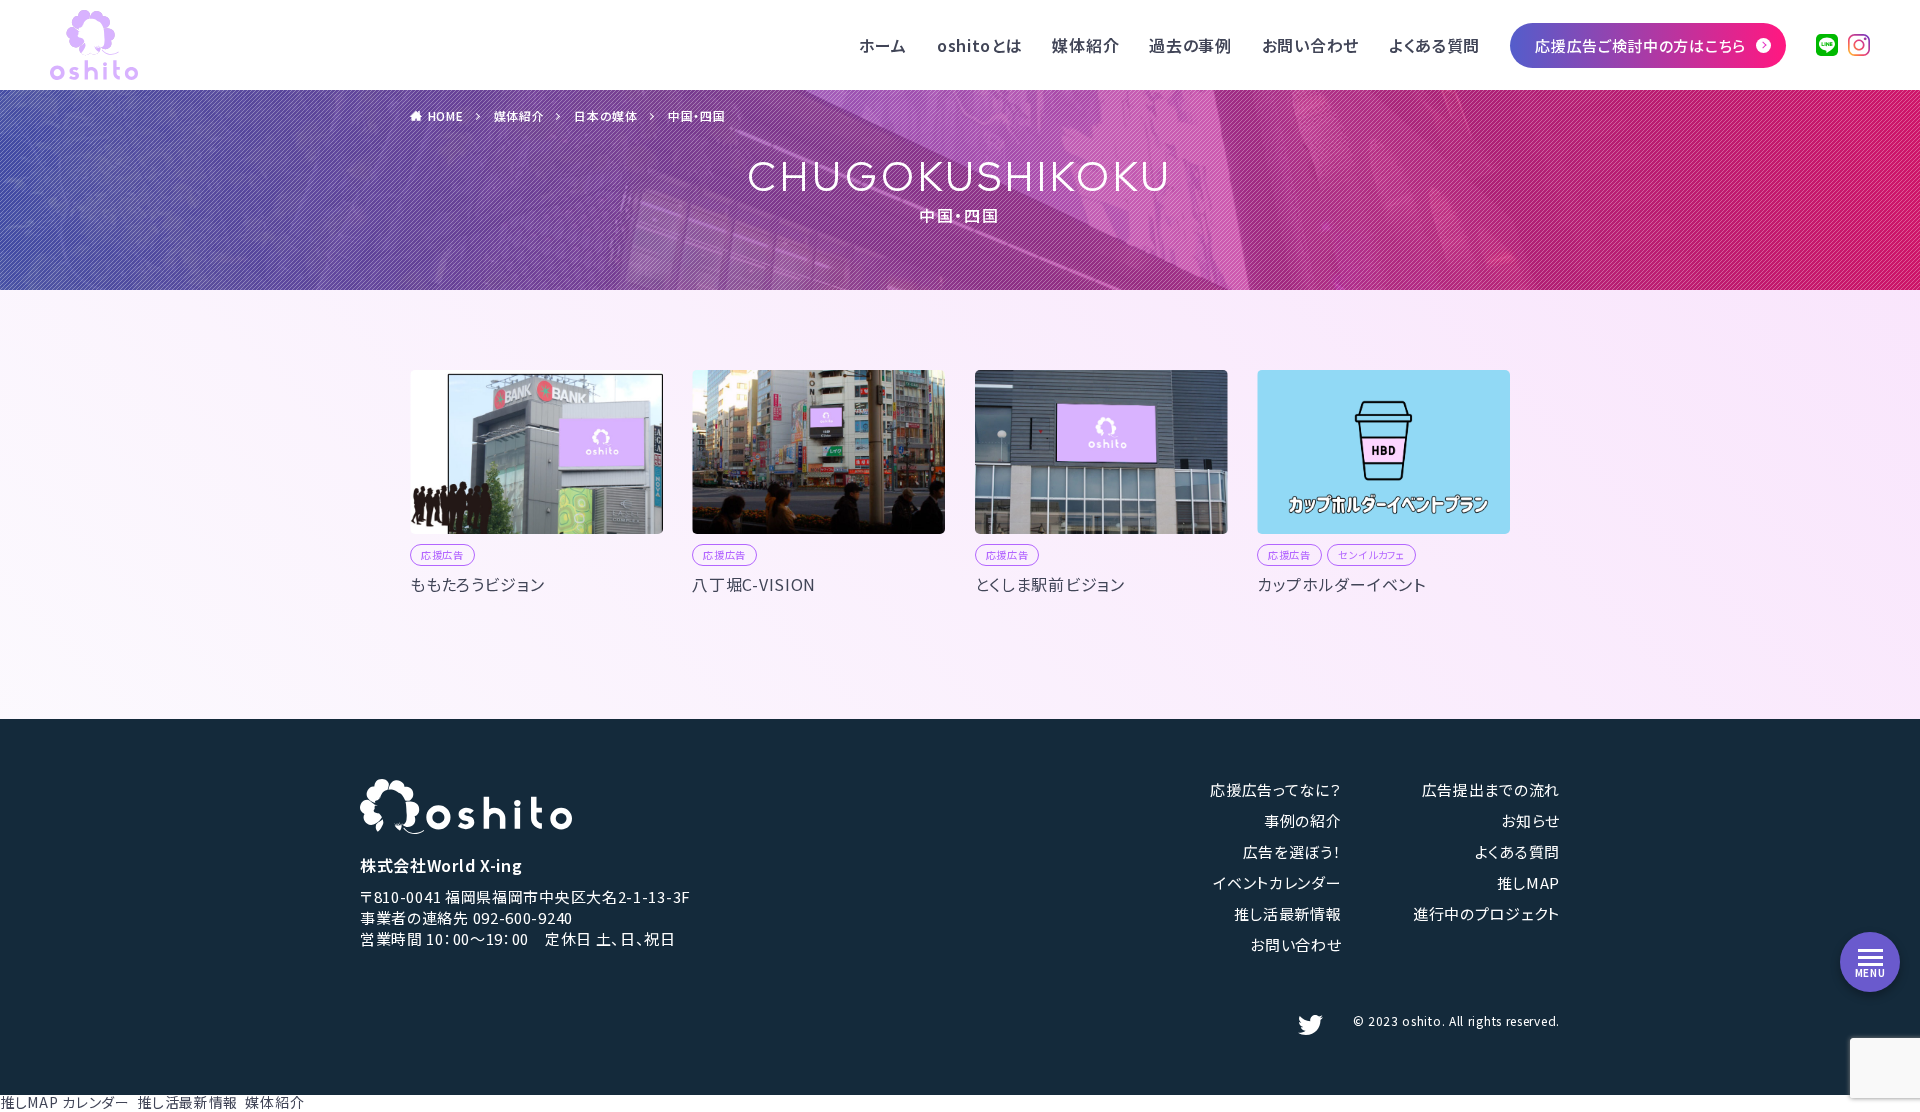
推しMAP (1529, 882)
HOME (446, 115)
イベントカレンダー (1277, 882)
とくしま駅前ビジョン (1050, 584)
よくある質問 (1434, 45)
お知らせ (1530, 820)
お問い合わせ (1310, 45)
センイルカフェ (1371, 554)
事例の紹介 (1303, 820)
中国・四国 (697, 115)
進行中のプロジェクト (1486, 913)
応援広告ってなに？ (1275, 789)
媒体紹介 (1085, 45)
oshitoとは (980, 45)
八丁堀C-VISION (754, 584)
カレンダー (96, 1102)
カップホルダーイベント (1341, 584)
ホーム (883, 45)
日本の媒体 (606, 115)
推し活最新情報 (1288, 913)
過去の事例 (1190, 45)
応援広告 (442, 554)
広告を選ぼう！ (1292, 851)
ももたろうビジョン (477, 584)
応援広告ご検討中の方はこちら (1640, 45)
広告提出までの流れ (1491, 789)
